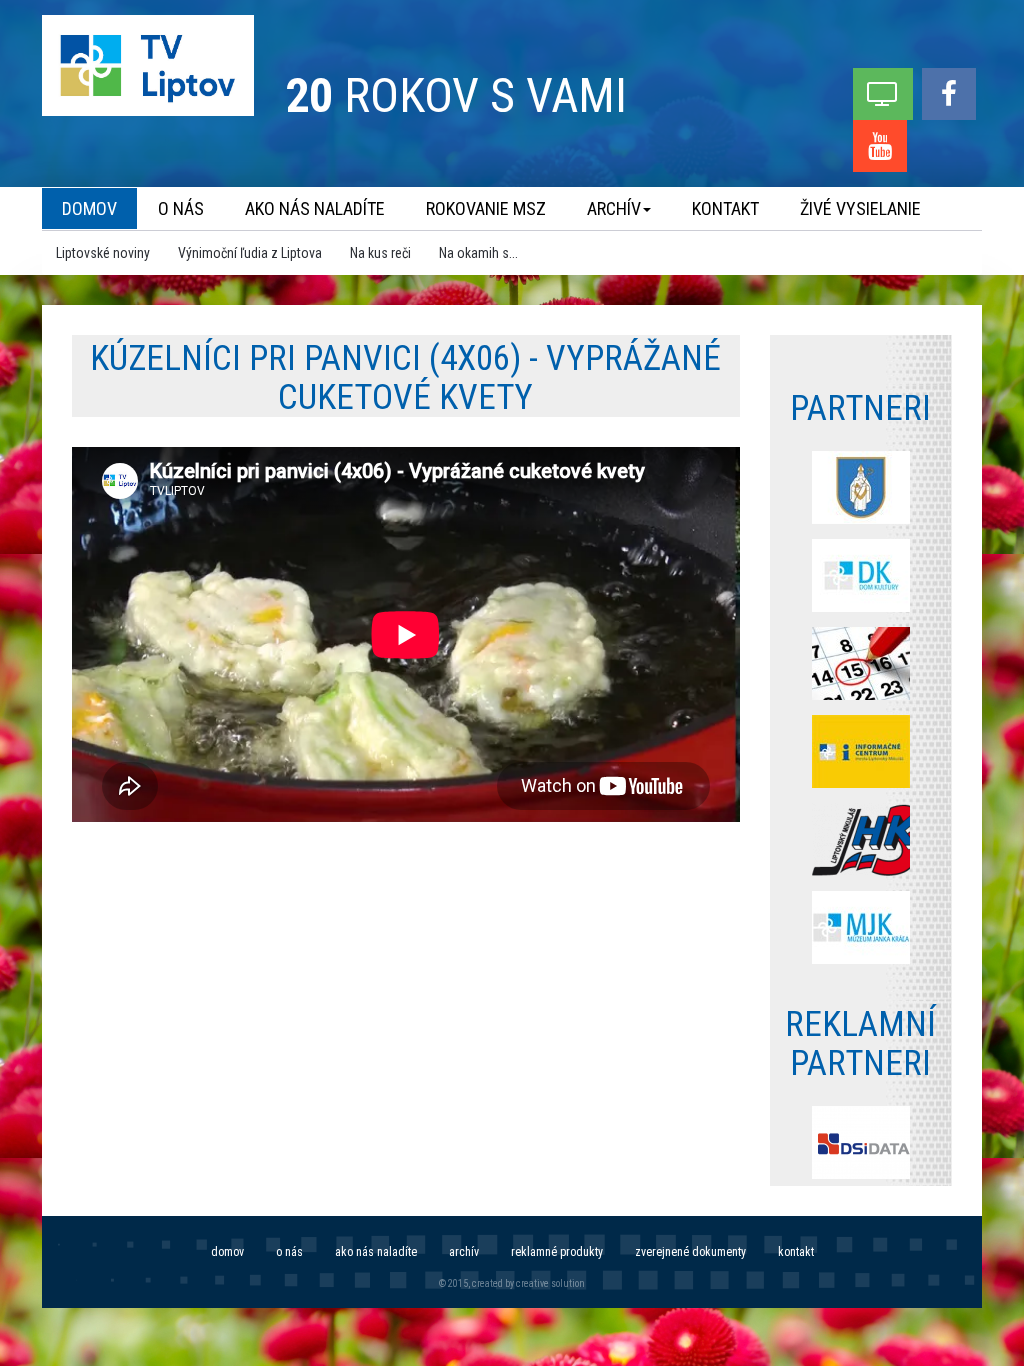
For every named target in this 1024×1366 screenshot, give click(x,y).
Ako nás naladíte (376, 1252)
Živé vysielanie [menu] (860, 208)
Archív (464, 1252)
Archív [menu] (614, 208)
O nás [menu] (181, 208)
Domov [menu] (89, 208)
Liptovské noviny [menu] (103, 253)
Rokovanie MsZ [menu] (486, 208)
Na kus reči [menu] (380, 253)
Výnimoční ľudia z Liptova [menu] (250, 253)
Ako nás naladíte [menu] (315, 208)
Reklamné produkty (557, 1252)
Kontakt (796, 1252)
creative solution (550, 1283)
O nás (289, 1252)
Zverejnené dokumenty (690, 1252)
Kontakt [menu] (725, 208)
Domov (227, 1252)
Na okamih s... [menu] (478, 253)
